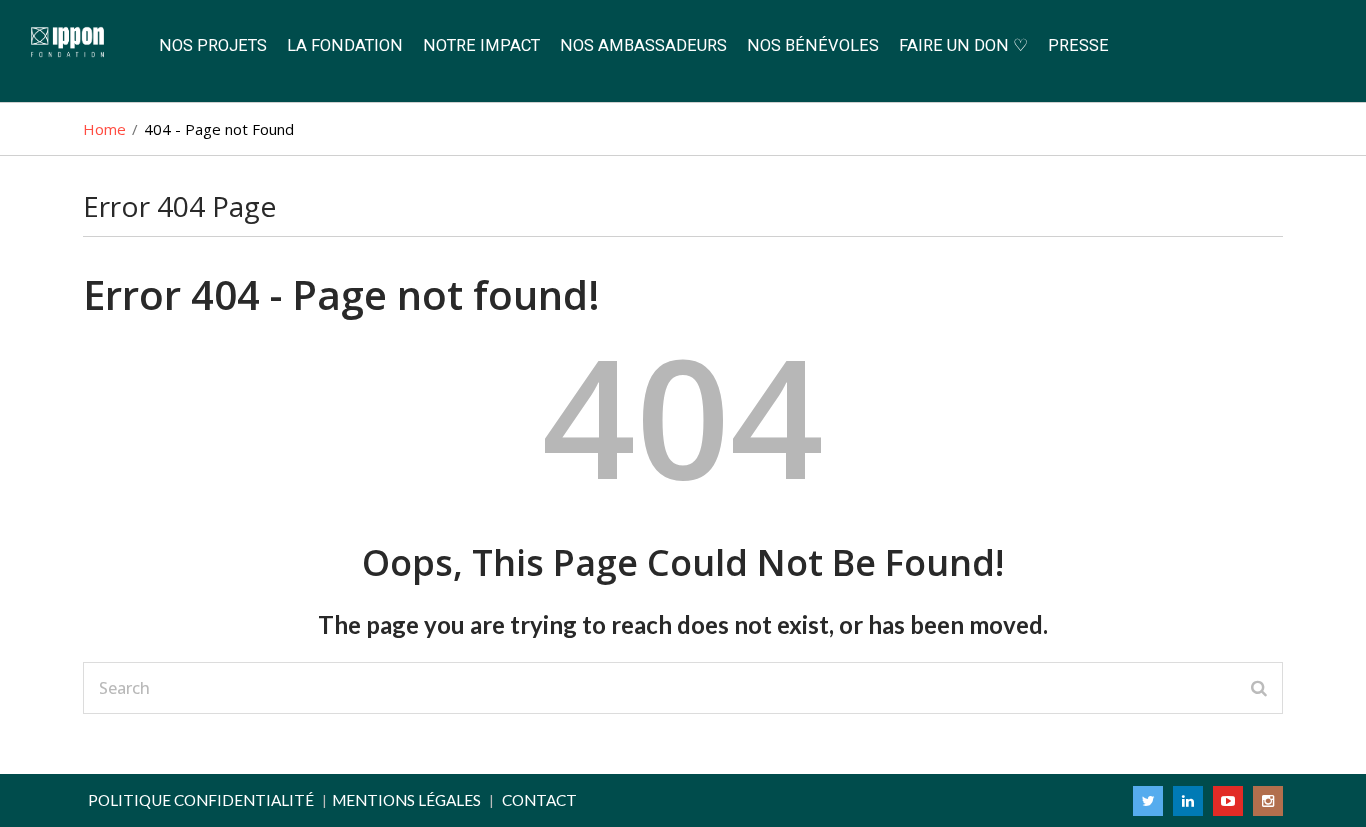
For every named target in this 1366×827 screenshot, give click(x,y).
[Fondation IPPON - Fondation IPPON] (74, 43)
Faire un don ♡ (963, 45)
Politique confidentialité (201, 800)
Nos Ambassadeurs (643, 45)
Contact (539, 800)
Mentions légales (406, 800)
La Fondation (345, 45)
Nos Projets (213, 45)
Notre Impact (481, 45)
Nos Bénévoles (813, 45)
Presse (1078, 45)
